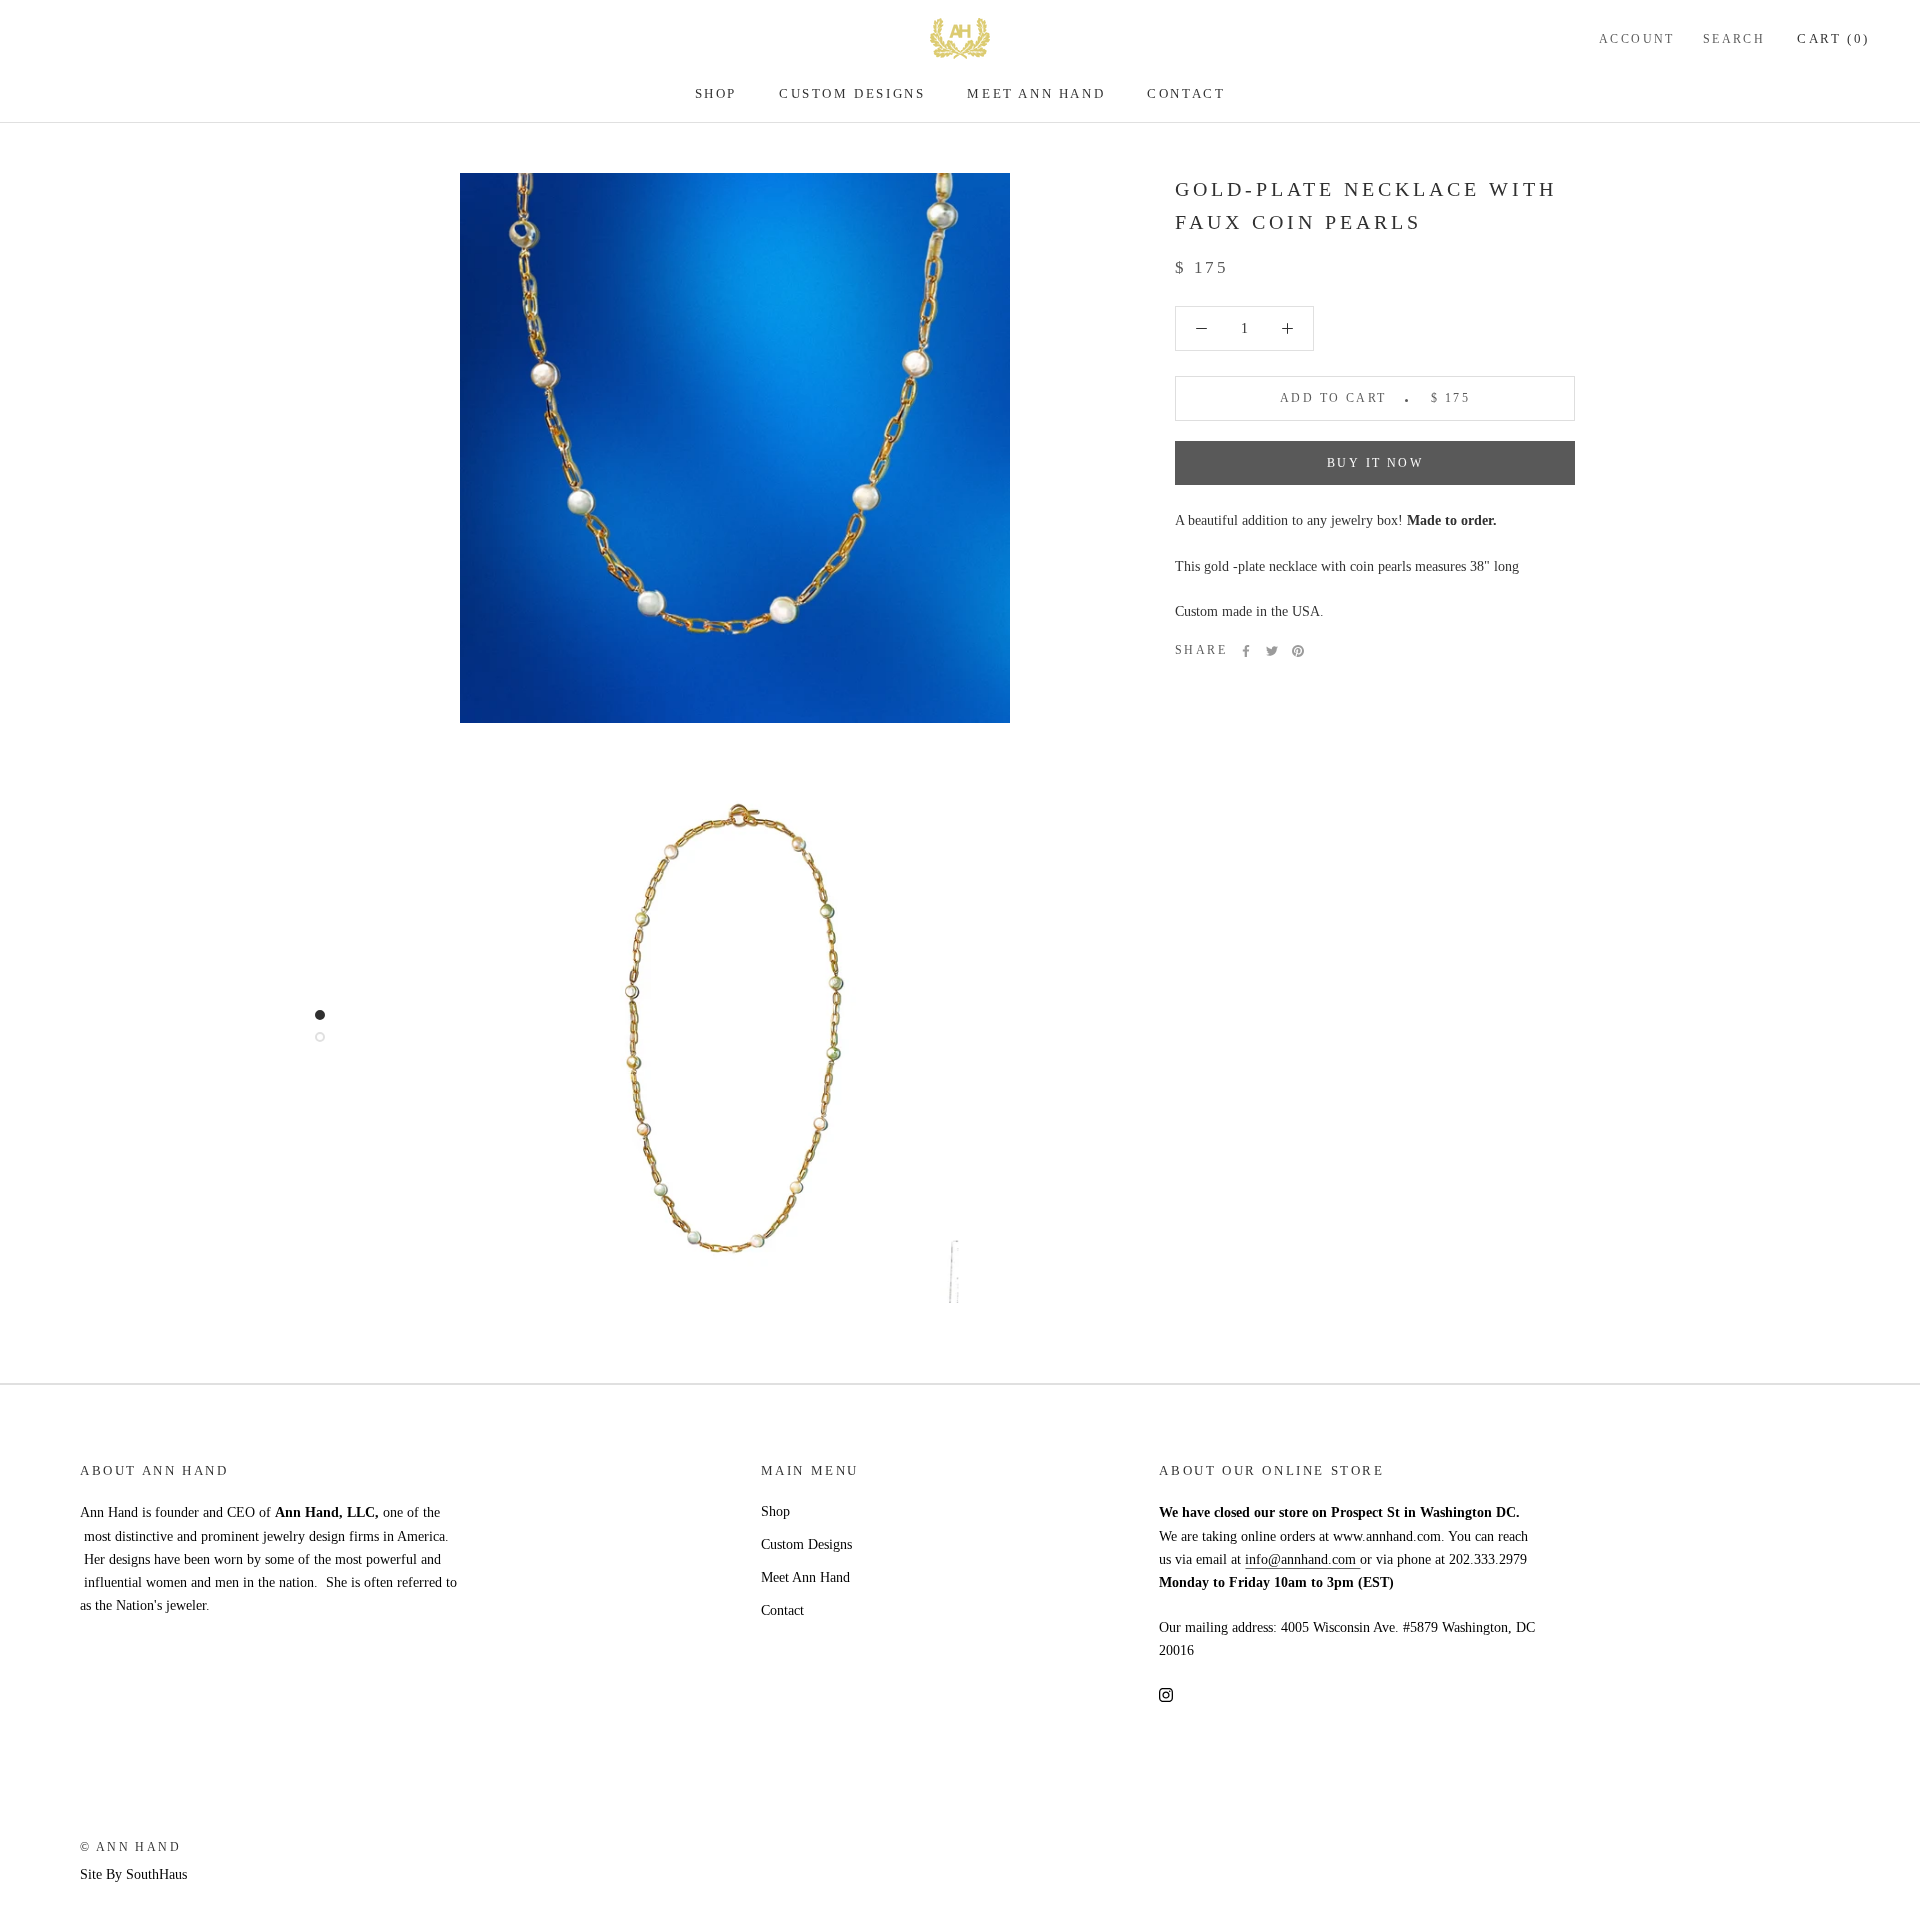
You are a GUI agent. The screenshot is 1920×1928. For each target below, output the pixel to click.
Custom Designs (852, 93)
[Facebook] (1246, 651)
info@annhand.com (1302, 1559)
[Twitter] (1272, 651)
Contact (1186, 93)
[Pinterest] (1298, 651)
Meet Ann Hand (1036, 93)
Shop (716, 93)
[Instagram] (1166, 1693)
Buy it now (1375, 463)
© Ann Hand (130, 1847)
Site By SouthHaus (133, 1874)
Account (1637, 39)
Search (1734, 39)
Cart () (1833, 38)
